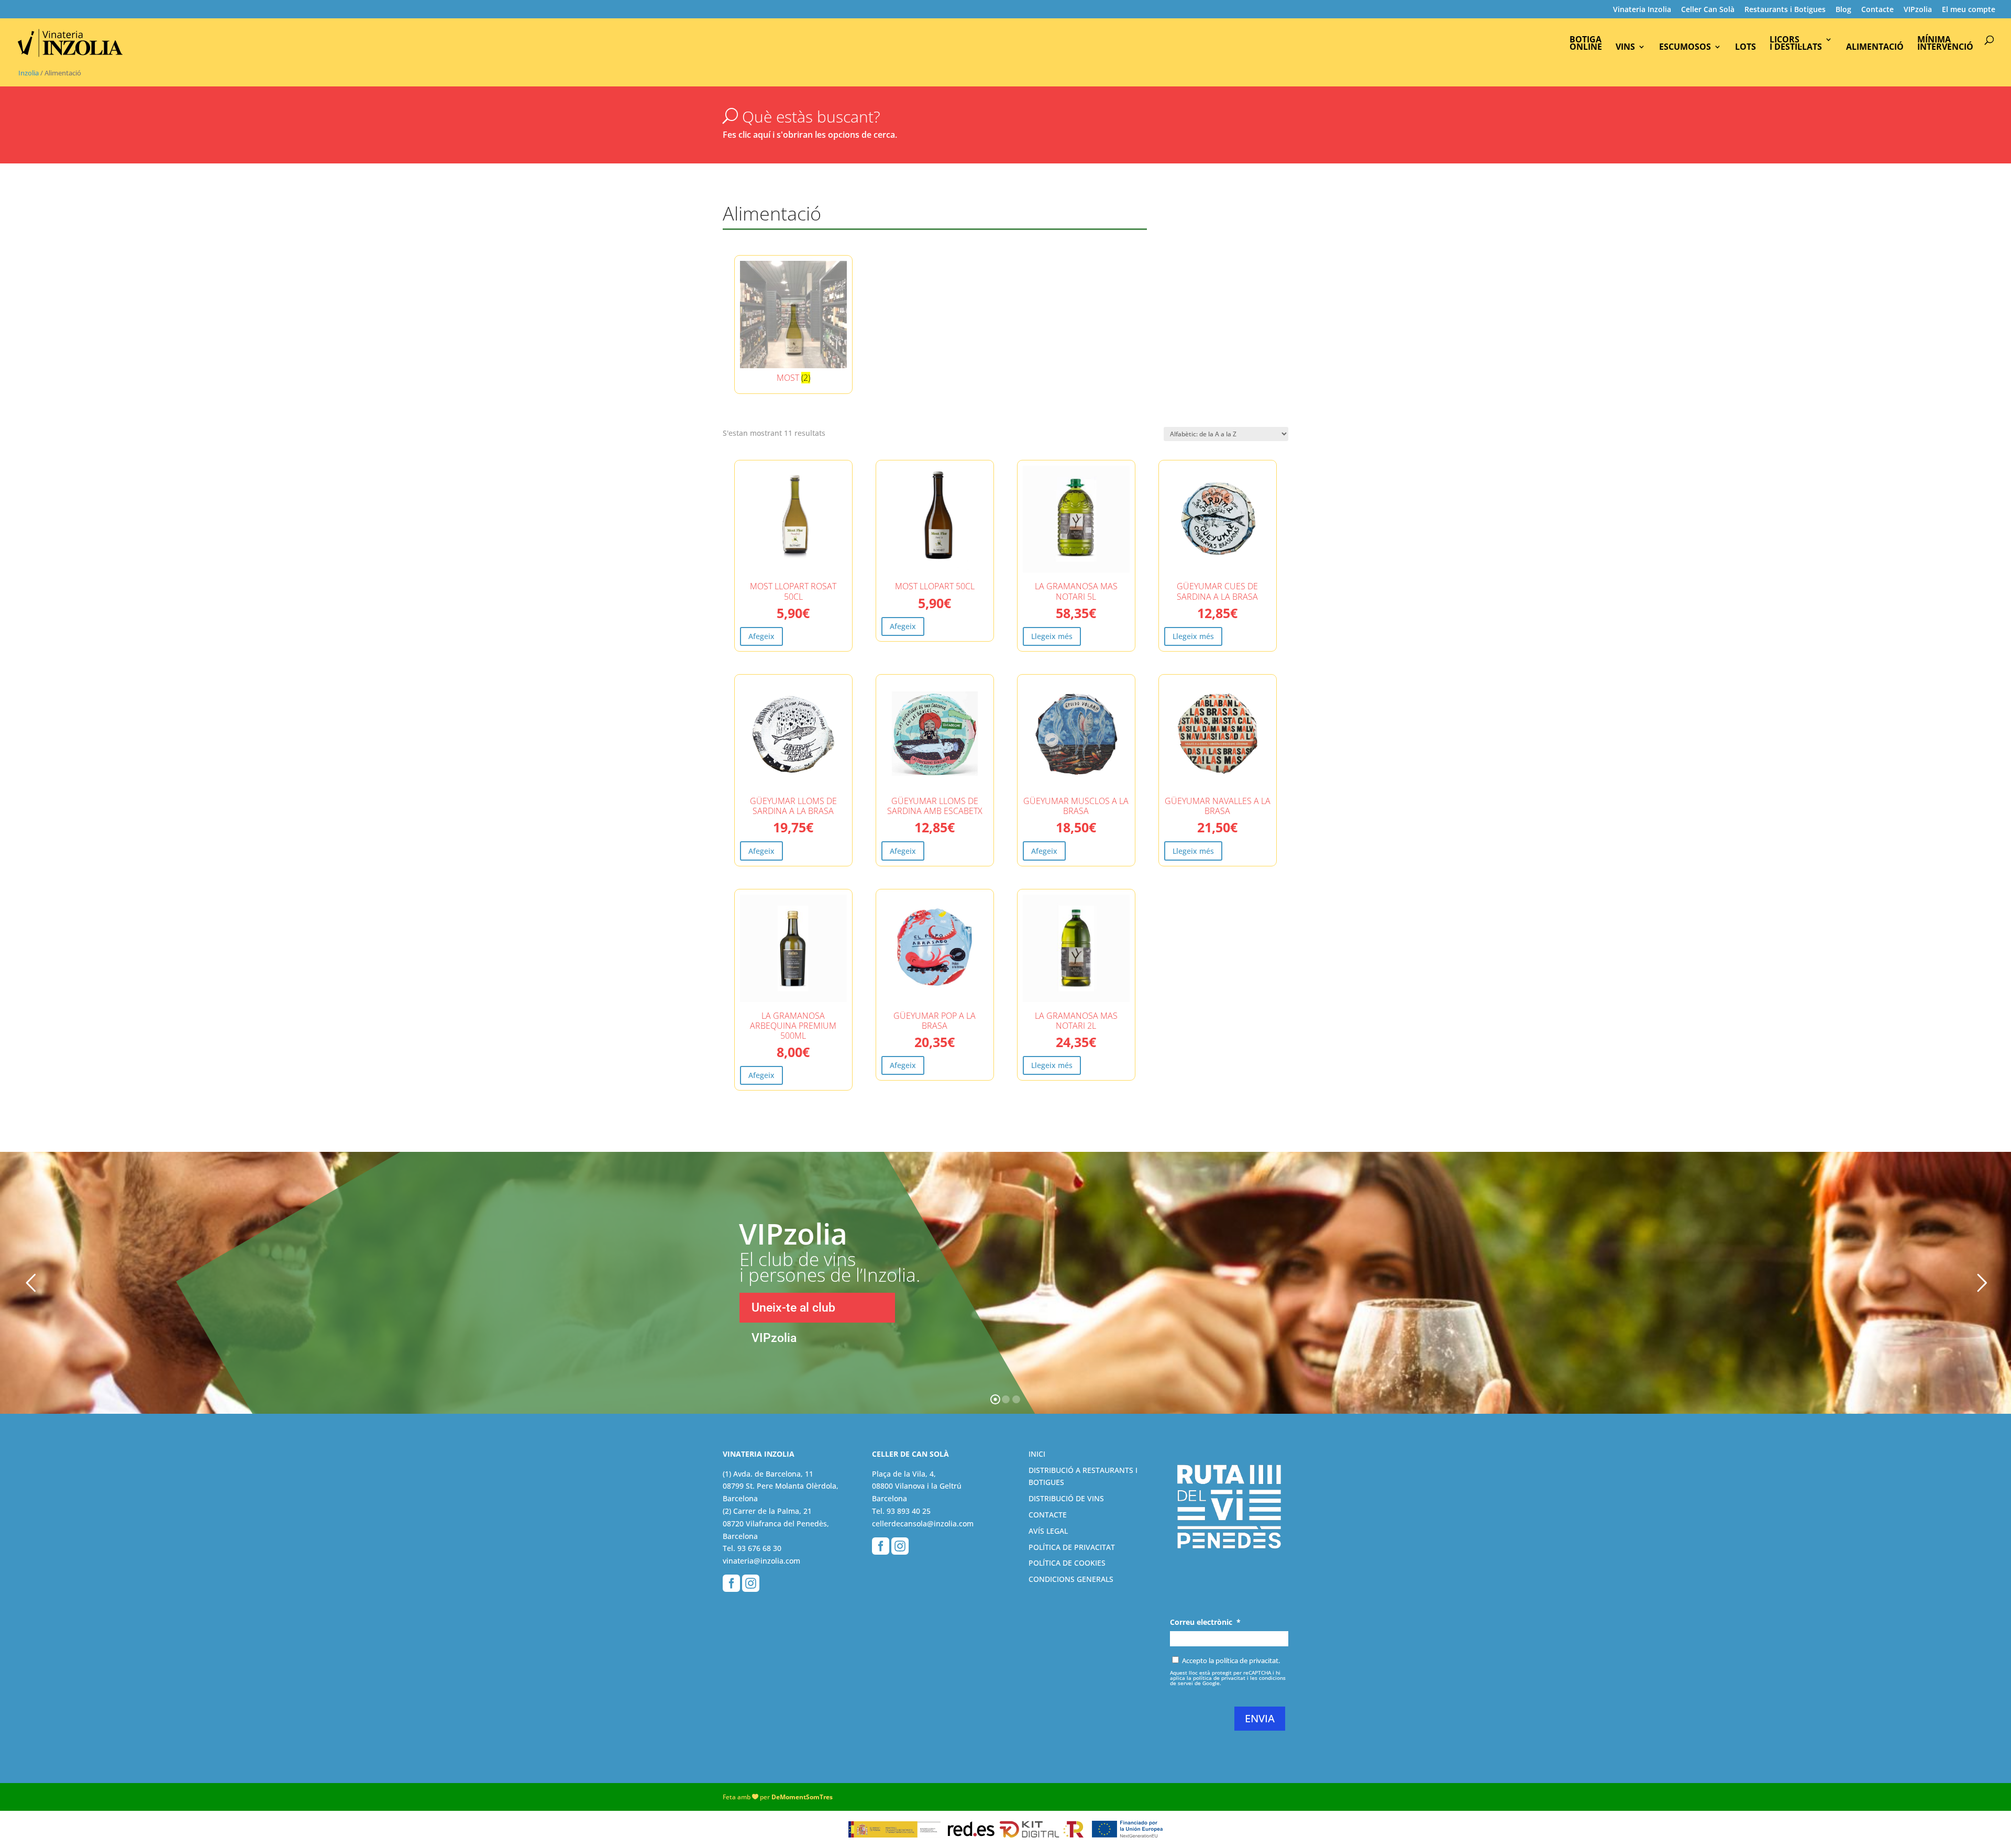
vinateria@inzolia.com (761, 1561)
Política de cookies (1067, 1563)
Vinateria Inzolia (1642, 10)
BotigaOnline (1586, 44)
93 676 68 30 (759, 1548)
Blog (1843, 10)
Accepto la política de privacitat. (1231, 1660)
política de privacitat (1219, 1678)
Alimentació (1875, 48)
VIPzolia (1918, 10)
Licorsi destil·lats (1796, 44)
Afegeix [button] (761, 636)
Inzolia (29, 73)
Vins (1625, 48)
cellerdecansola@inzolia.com (923, 1523)
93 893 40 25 (909, 1511)
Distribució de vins (1066, 1498)
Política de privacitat (1072, 1547)
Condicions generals (1071, 1579)
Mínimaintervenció (1945, 44)
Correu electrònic (1205, 1622)
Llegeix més (1052, 636)
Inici (1037, 1454)
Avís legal (1048, 1531)
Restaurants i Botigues (1785, 10)
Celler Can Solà (1708, 10)
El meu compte (1969, 10)
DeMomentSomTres (802, 1797)
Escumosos (1685, 48)
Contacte (1877, 10)
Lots (1745, 48)
